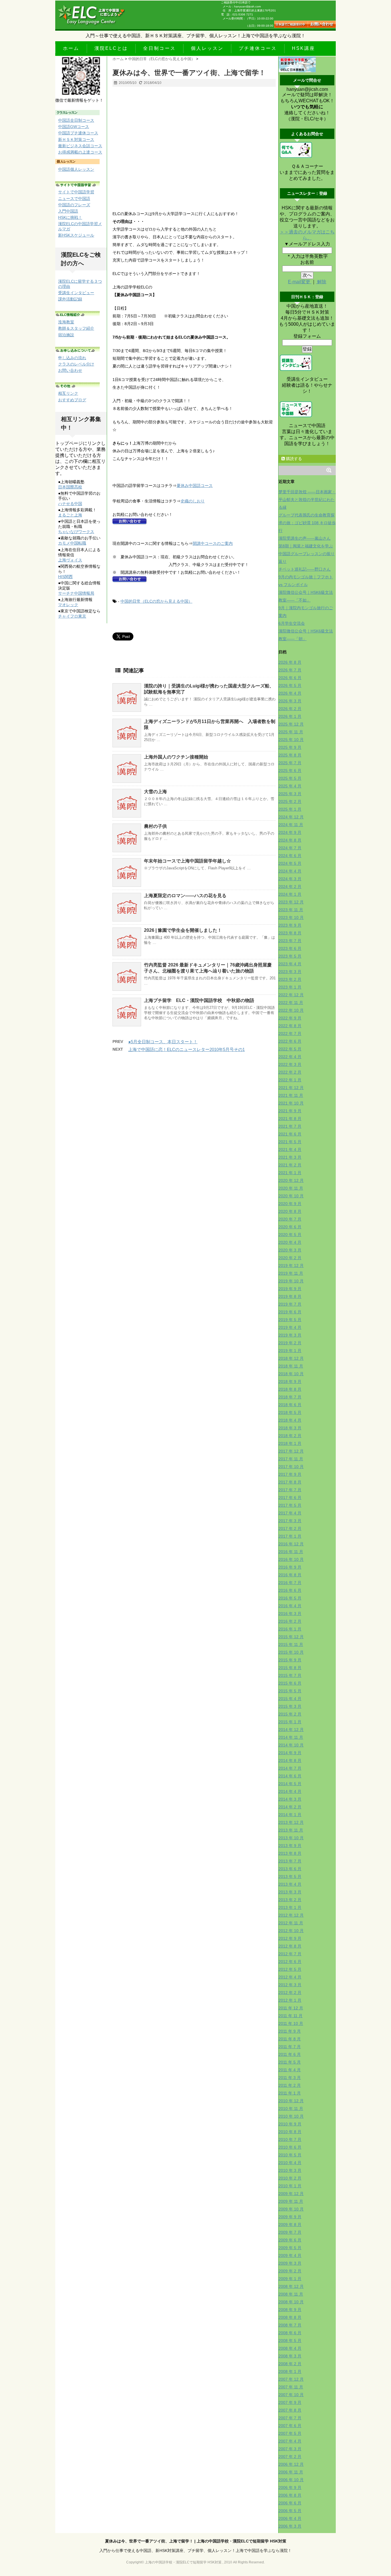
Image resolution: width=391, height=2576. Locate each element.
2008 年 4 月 (290, 2348)
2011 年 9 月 (290, 2031)
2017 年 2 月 (290, 1528)
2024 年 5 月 (290, 863)
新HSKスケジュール (76, 235)
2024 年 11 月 (291, 825)
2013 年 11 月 (291, 1830)
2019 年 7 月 (290, 1304)
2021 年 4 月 (290, 1150)
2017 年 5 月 (290, 1505)
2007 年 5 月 (290, 2433)
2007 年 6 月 (290, 2426)
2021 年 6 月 (290, 1134)
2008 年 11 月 (291, 2294)
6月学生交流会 (292, 623)
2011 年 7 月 (290, 2047)
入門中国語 (68, 211)
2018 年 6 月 (290, 1405)
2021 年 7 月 (290, 1126)
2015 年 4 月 (290, 1699)
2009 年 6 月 (290, 2240)
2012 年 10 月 (291, 1931)
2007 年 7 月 (290, 2418)
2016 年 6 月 (290, 1590)
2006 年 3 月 (290, 2526)
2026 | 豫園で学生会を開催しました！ (183, 930)
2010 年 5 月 (290, 2155)
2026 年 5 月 (290, 685)
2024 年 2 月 (290, 887)
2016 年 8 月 (290, 1575)
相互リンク (68, 393)
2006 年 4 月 (290, 2518)
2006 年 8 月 (290, 2495)
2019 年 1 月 (290, 1351)
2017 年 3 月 (290, 1521)
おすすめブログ (72, 400)
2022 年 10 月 (291, 1010)
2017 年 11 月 (291, 1459)
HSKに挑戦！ (70, 217)
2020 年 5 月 (290, 1235)
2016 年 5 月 (290, 1598)
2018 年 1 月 (290, 1443)
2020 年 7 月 (290, 1219)
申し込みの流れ (72, 358)
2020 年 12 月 (291, 1180)
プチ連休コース (258, 48)
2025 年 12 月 (291, 724)
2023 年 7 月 (290, 941)
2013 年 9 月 (290, 1846)
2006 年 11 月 (291, 2472)
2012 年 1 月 (290, 2000)
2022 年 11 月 (291, 1003)
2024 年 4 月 (290, 871)
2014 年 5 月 (290, 1784)
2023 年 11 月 (291, 910)
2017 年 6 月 (290, 1498)
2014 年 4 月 (290, 1791)
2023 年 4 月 (290, 964)
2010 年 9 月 (290, 2124)
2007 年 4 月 (290, 2441)
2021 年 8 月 (290, 1119)
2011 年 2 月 (290, 2085)
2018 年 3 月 (290, 1428)
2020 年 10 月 (291, 1196)
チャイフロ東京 (72, 616)
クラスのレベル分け (76, 364)
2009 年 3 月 (290, 2263)
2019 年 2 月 (290, 1343)
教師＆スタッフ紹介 (76, 328)
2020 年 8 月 (290, 1211)
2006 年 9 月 (290, 2487)
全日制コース (159, 48)
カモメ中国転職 (72, 543)
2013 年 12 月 (291, 1822)
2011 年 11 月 (291, 2016)
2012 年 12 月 (291, 1915)
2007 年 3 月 (290, 2449)
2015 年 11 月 (291, 1644)
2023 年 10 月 (291, 917)
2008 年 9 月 (290, 2310)
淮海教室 (66, 322)
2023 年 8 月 (290, 933)
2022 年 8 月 (290, 1026)
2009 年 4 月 (290, 2255)
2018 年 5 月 (290, 1412)
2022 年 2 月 (290, 1072)
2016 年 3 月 (290, 1614)
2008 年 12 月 (291, 2286)
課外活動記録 (70, 299)
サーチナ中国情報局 (76, 593)
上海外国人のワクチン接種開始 (176, 757)
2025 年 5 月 (290, 778)
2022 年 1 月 (290, 1080)
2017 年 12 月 (291, 1451)
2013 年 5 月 (290, 1877)
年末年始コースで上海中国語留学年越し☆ (187, 861)
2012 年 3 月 (290, 1985)
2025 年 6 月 (290, 771)
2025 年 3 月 (290, 794)
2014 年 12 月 (291, 1730)
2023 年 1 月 (290, 987)
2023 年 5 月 (290, 956)
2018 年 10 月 (291, 1374)
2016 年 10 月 (291, 1559)
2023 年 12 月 (291, 902)
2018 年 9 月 (290, 1382)
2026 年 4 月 (290, 693)
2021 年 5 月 (290, 1142)
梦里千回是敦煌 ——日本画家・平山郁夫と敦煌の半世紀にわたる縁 (307, 500)
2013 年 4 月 (290, 1884)
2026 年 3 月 (290, 701)
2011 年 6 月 (290, 2054)
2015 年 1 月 (290, 1722)
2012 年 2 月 (290, 1993)
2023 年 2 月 (290, 979)
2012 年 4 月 (290, 1977)
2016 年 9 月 (290, 1567)
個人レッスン (207, 48)
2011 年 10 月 (291, 2023)
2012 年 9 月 (290, 1938)
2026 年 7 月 (290, 670)
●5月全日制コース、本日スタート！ (163, 1042)
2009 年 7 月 (290, 2232)
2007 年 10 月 (291, 2395)
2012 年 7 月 (290, 1954)
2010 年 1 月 (290, 2186)
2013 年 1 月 (290, 1907)
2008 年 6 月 (290, 2333)
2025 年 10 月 (291, 740)
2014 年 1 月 (290, 1815)
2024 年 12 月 (291, 817)
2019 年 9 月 (290, 1289)
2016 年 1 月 (290, 1629)
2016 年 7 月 (290, 1583)
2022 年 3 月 (290, 1064)
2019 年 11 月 (291, 1273)
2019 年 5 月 (290, 1320)
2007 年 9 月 (290, 2402)
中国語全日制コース (76, 120)
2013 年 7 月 (290, 1861)
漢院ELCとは (111, 48)
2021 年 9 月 (290, 1111)
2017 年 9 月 (290, 1474)
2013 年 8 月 (290, 1853)
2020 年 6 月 (290, 1227)
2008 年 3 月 (290, 2356)
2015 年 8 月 (290, 1668)
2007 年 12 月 (291, 2379)
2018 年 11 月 (291, 1366)
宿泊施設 (66, 335)
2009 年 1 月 (290, 2279)
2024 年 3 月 (290, 879)
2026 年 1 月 (290, 716)
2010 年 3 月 (290, 2170)
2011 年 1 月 (290, 2093)
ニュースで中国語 (74, 199)
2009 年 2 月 (290, 2271)
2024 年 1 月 (290, 894)
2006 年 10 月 (291, 2480)
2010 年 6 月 (290, 2147)
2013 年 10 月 (291, 1838)
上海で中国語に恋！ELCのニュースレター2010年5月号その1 (186, 1049)
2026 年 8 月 (290, 662)
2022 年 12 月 (291, 995)
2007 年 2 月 (290, 2457)
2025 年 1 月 (290, 809)
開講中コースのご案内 (213, 543)
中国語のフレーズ (74, 205)
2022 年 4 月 (290, 1057)
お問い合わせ (70, 370)
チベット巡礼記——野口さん (305, 569)
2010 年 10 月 (291, 2116)
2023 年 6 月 (290, 948)
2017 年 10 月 (291, 1467)
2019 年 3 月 (290, 1335)
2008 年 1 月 (290, 2371)
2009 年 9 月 (290, 2217)
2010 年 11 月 (291, 2109)
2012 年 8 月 (290, 1946)
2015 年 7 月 (290, 1675)
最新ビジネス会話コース (80, 146)
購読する (293, 459)
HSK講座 (304, 48)
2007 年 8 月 (290, 2410)
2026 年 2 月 (290, 709)
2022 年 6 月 (290, 1041)
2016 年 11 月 (291, 1552)
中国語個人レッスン (76, 169)
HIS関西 (65, 577)
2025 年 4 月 (290, 786)
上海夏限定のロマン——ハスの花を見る (185, 896)
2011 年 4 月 (290, 2070)
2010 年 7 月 (290, 2139)
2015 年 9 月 (290, 1660)
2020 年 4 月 (290, 1242)
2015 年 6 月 (290, 1683)
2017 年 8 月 (290, 1482)
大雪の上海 (155, 792)
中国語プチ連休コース (78, 133)
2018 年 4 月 (290, 1420)
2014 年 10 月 (291, 1745)
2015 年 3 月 (290, 1706)
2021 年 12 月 (291, 1088)
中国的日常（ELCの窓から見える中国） (156, 601)
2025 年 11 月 (291, 732)
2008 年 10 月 (291, 2302)
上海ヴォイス (70, 560)
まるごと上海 (70, 515)
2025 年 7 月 (290, 763)
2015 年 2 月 (290, 1714)
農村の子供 (155, 826)
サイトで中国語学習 (76, 192)
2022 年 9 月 (290, 1018)
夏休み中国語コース (195, 486)
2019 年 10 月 (291, 1281)
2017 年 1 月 (290, 1536)
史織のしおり (193, 501)
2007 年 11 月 (291, 2387)
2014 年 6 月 (290, 1776)
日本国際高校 (70, 487)
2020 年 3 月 (290, 1250)
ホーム (71, 48)
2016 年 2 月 (290, 1621)
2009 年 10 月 (291, 2209)
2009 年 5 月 (290, 2248)
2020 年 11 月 (291, 1188)
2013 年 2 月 (290, 1900)
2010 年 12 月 (291, 2101)
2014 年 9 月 (290, 1753)
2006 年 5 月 (290, 2511)
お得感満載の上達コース (80, 152)
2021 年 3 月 (290, 1157)
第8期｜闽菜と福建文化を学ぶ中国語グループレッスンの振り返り (307, 554)
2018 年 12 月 (291, 1358)
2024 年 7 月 (290, 848)
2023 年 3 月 (290, 972)
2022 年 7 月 (290, 1033)
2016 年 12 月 (291, 1544)
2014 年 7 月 (290, 1768)
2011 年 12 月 (291, 2008)
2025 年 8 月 (290, 755)
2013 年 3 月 (290, 1892)
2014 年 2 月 (290, 1807)
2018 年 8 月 (290, 1389)
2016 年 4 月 (290, 1606)
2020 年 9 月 (290, 1204)
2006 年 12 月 (291, 2464)
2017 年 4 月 (290, 1513)
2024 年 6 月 (290, 856)
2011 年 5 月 (290, 2062)
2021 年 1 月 (290, 1173)
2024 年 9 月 (290, 832)
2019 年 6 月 (290, 1312)
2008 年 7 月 (290, 2325)
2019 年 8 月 (290, 1296)
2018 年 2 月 (290, 1436)
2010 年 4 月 (290, 2163)
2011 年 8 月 (290, 2039)
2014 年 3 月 (290, 1799)
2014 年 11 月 (291, 1737)
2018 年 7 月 (290, 1397)
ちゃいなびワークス (76, 532)
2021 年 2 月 (290, 1165)
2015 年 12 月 (291, 1637)
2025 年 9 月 (290, 747)
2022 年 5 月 (290, 1049)
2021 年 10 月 (291, 1103)
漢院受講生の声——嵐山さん (305, 538)
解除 (321, 282)
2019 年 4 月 (290, 1327)
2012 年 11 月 (291, 1923)
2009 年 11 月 (291, 2201)
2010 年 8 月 (290, 2132)
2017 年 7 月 (290, 1490)
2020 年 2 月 (290, 1258)
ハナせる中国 (70, 504)
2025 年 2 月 (290, 801)
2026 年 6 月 (290, 678)
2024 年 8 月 (290, 840)
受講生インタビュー (76, 293)
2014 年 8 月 (290, 1760)
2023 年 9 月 (290, 925)
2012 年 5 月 (290, 1969)
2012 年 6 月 (290, 1962)
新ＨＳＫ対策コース (76, 139)
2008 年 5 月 (290, 2341)
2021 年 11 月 (291, 1095)
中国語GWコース (74, 127)
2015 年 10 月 (291, 1652)
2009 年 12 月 (291, 2194)
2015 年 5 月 (290, 1691)
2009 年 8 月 (290, 2225)
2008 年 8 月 (290, 2317)
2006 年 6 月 (290, 2503)
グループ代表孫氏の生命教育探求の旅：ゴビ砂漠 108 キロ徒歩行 (307, 523)
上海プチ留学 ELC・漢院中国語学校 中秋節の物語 (199, 1000)
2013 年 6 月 (290, 1869)
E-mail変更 (300, 282)
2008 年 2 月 (290, 2364)
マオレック (68, 605)
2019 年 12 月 (291, 1266)
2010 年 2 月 (290, 2178)
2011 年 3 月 (290, 2078)
